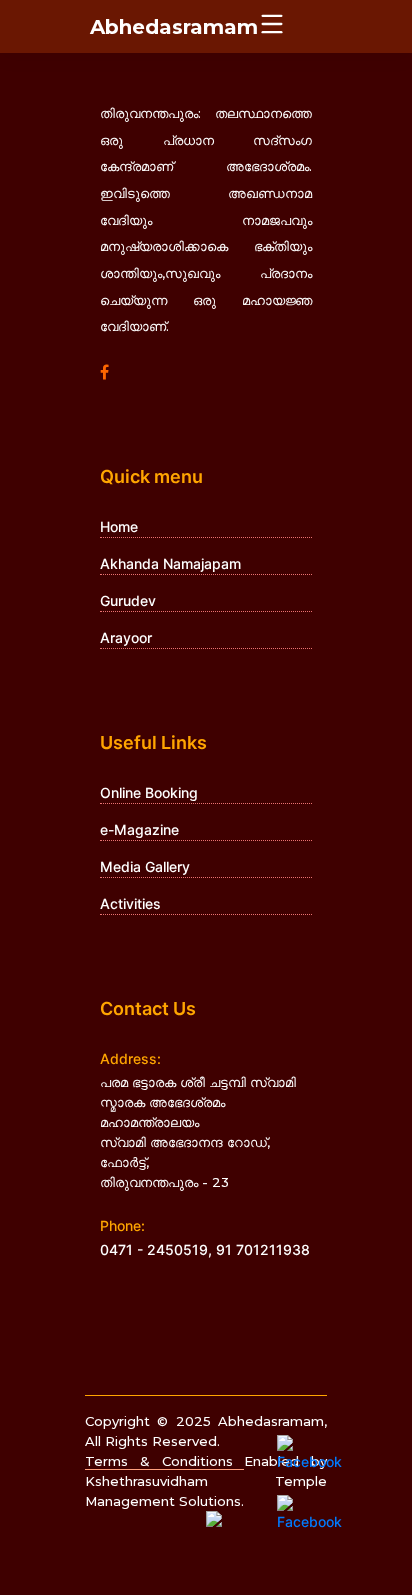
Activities (130, 903)
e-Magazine (139, 829)
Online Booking (149, 792)
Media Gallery (145, 866)
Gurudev (128, 600)
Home (119, 526)
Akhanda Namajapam (170, 563)
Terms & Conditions (164, 1461)
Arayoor (126, 637)
